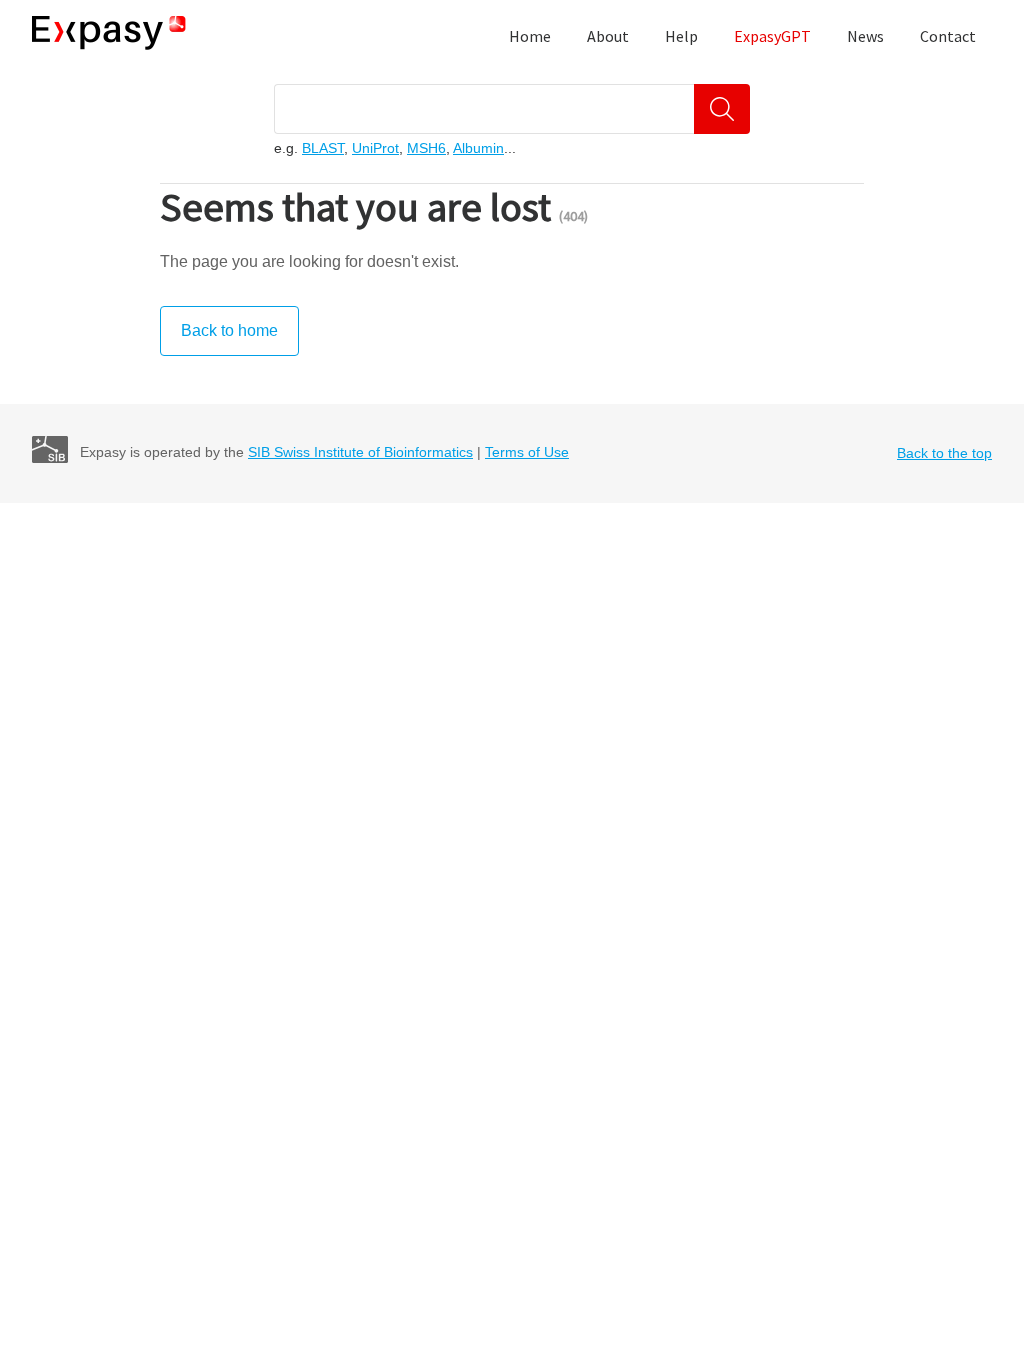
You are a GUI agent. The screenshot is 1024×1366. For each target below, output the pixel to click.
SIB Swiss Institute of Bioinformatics (360, 452)
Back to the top (944, 453)
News (865, 36)
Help (681, 36)
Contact (948, 36)
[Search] (722, 109)
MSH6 (426, 148)
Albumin (478, 148)
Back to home (229, 330)
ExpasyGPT (772, 36)
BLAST (323, 148)
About (608, 36)
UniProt (375, 148)
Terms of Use (527, 452)
